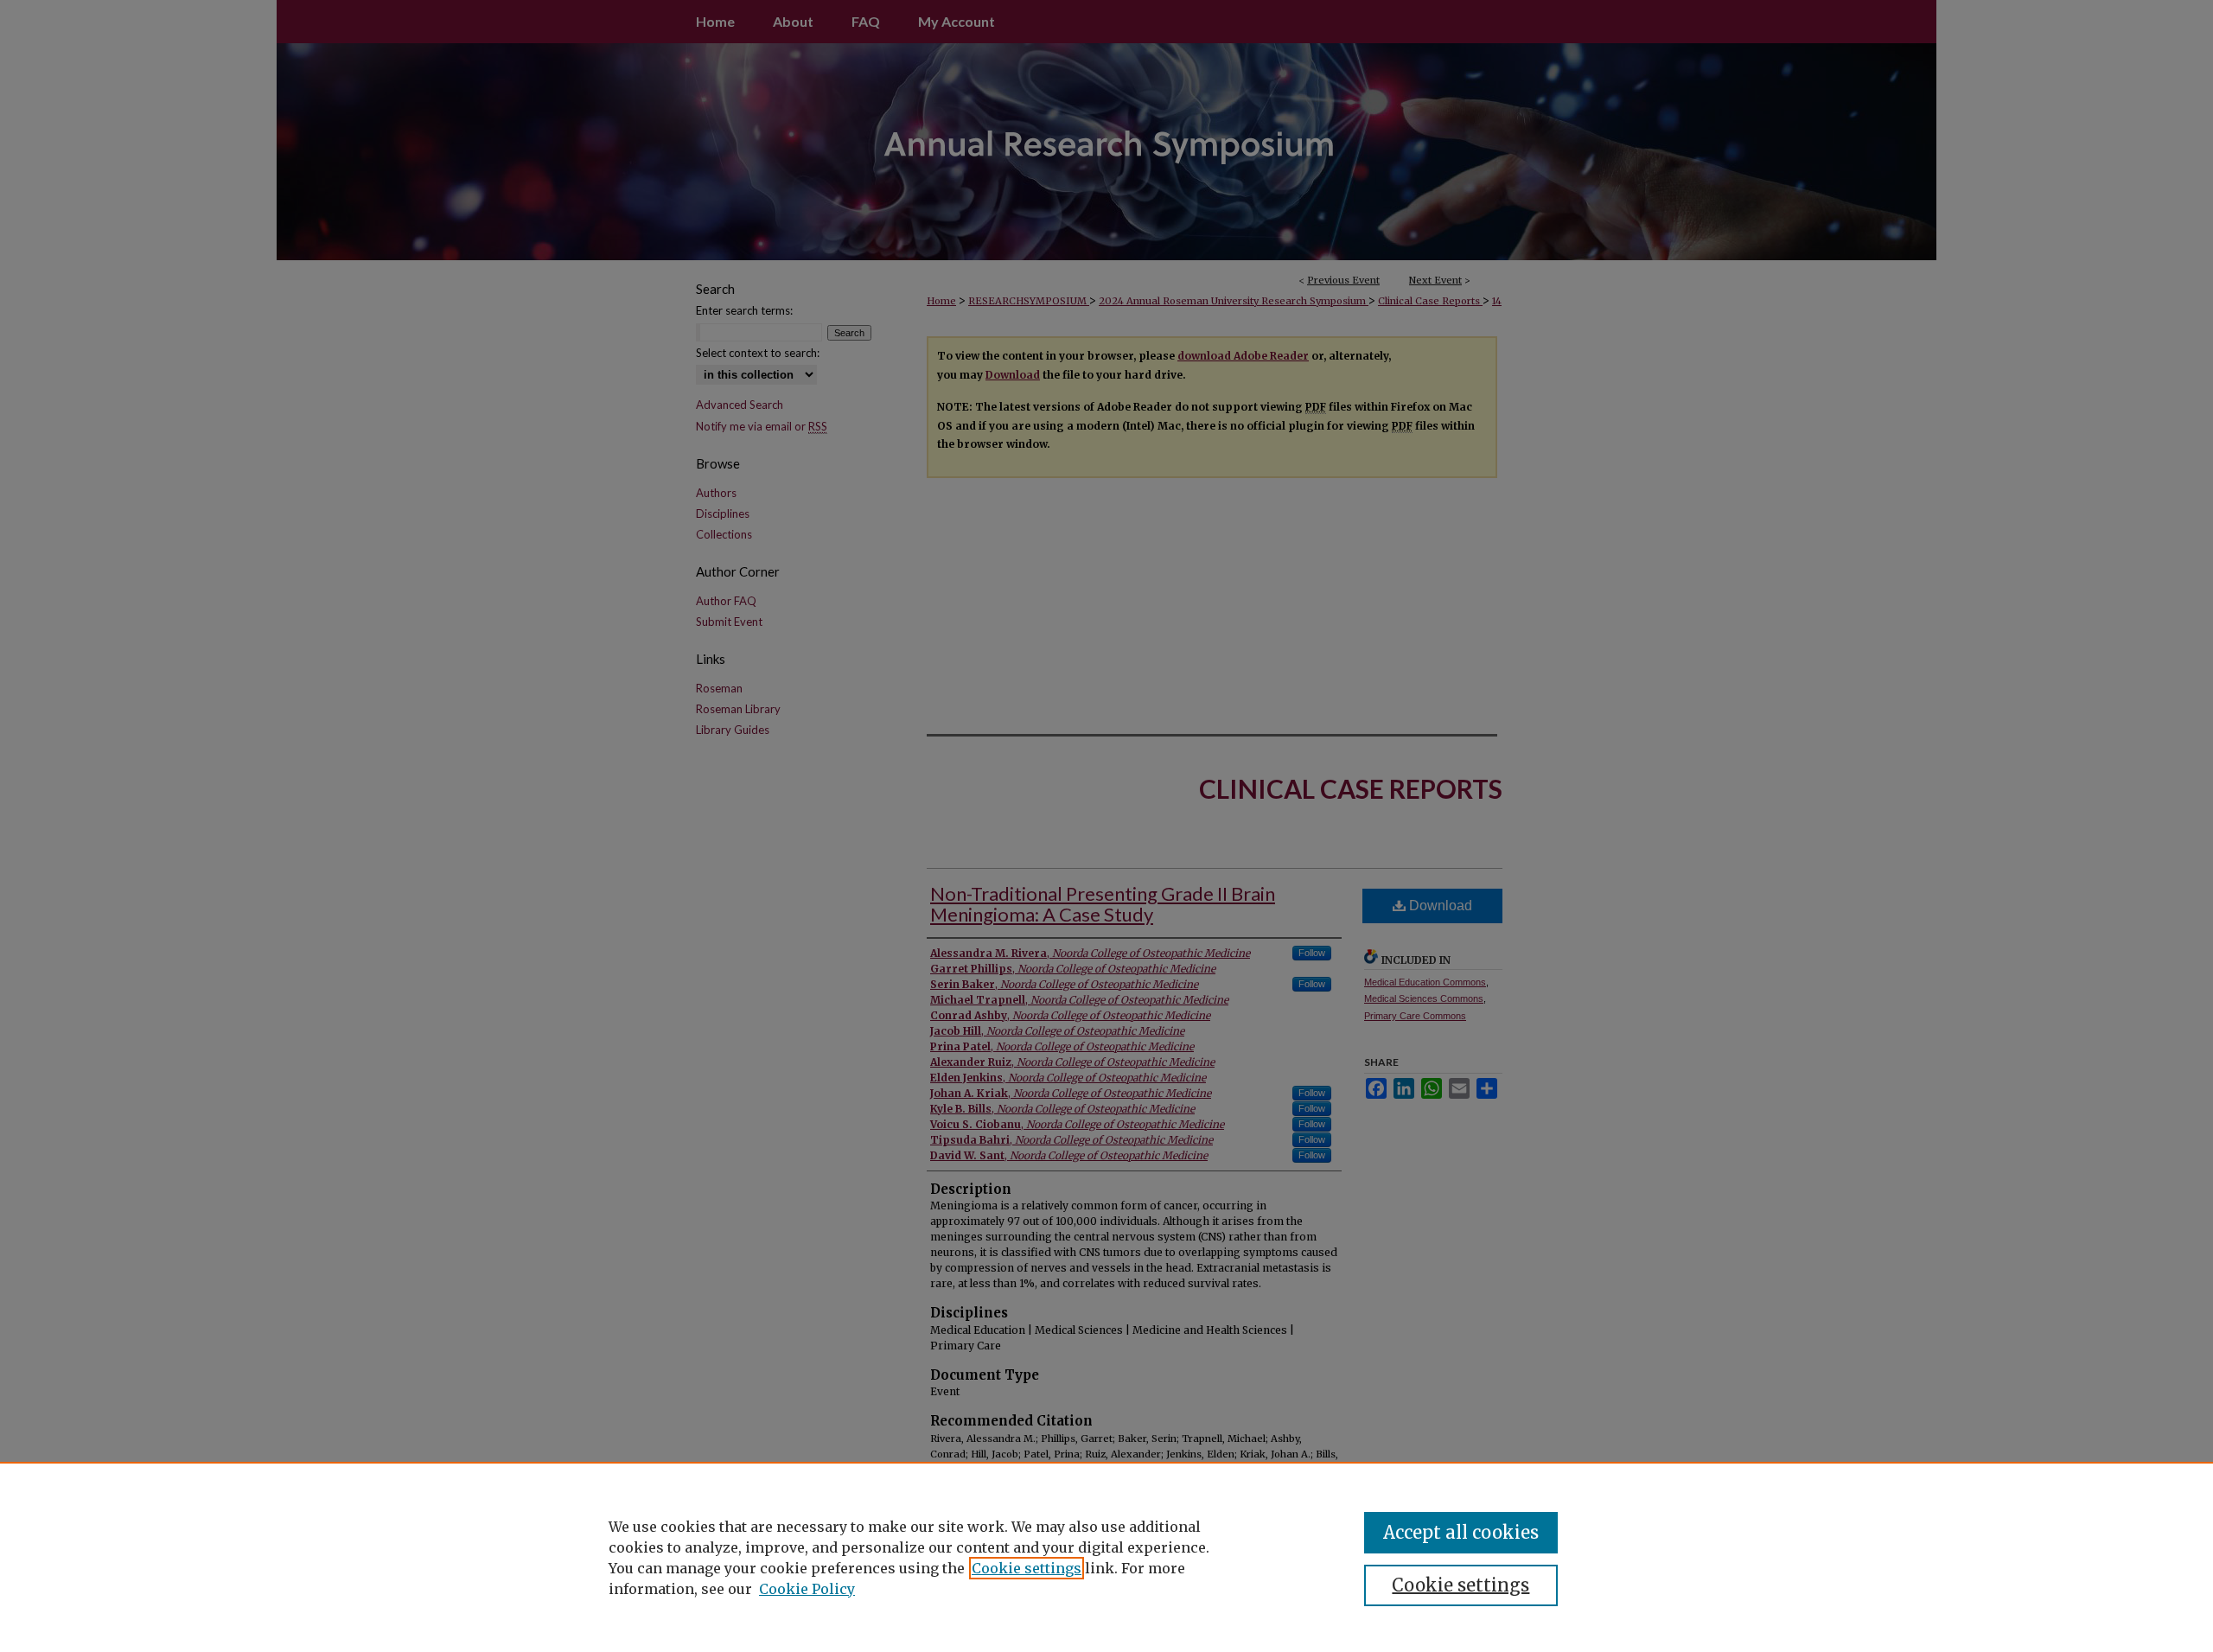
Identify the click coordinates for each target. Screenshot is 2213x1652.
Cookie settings (1027, 1568)
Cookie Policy (807, 1589)
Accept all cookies (1461, 1532)
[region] (1106, 1557)
